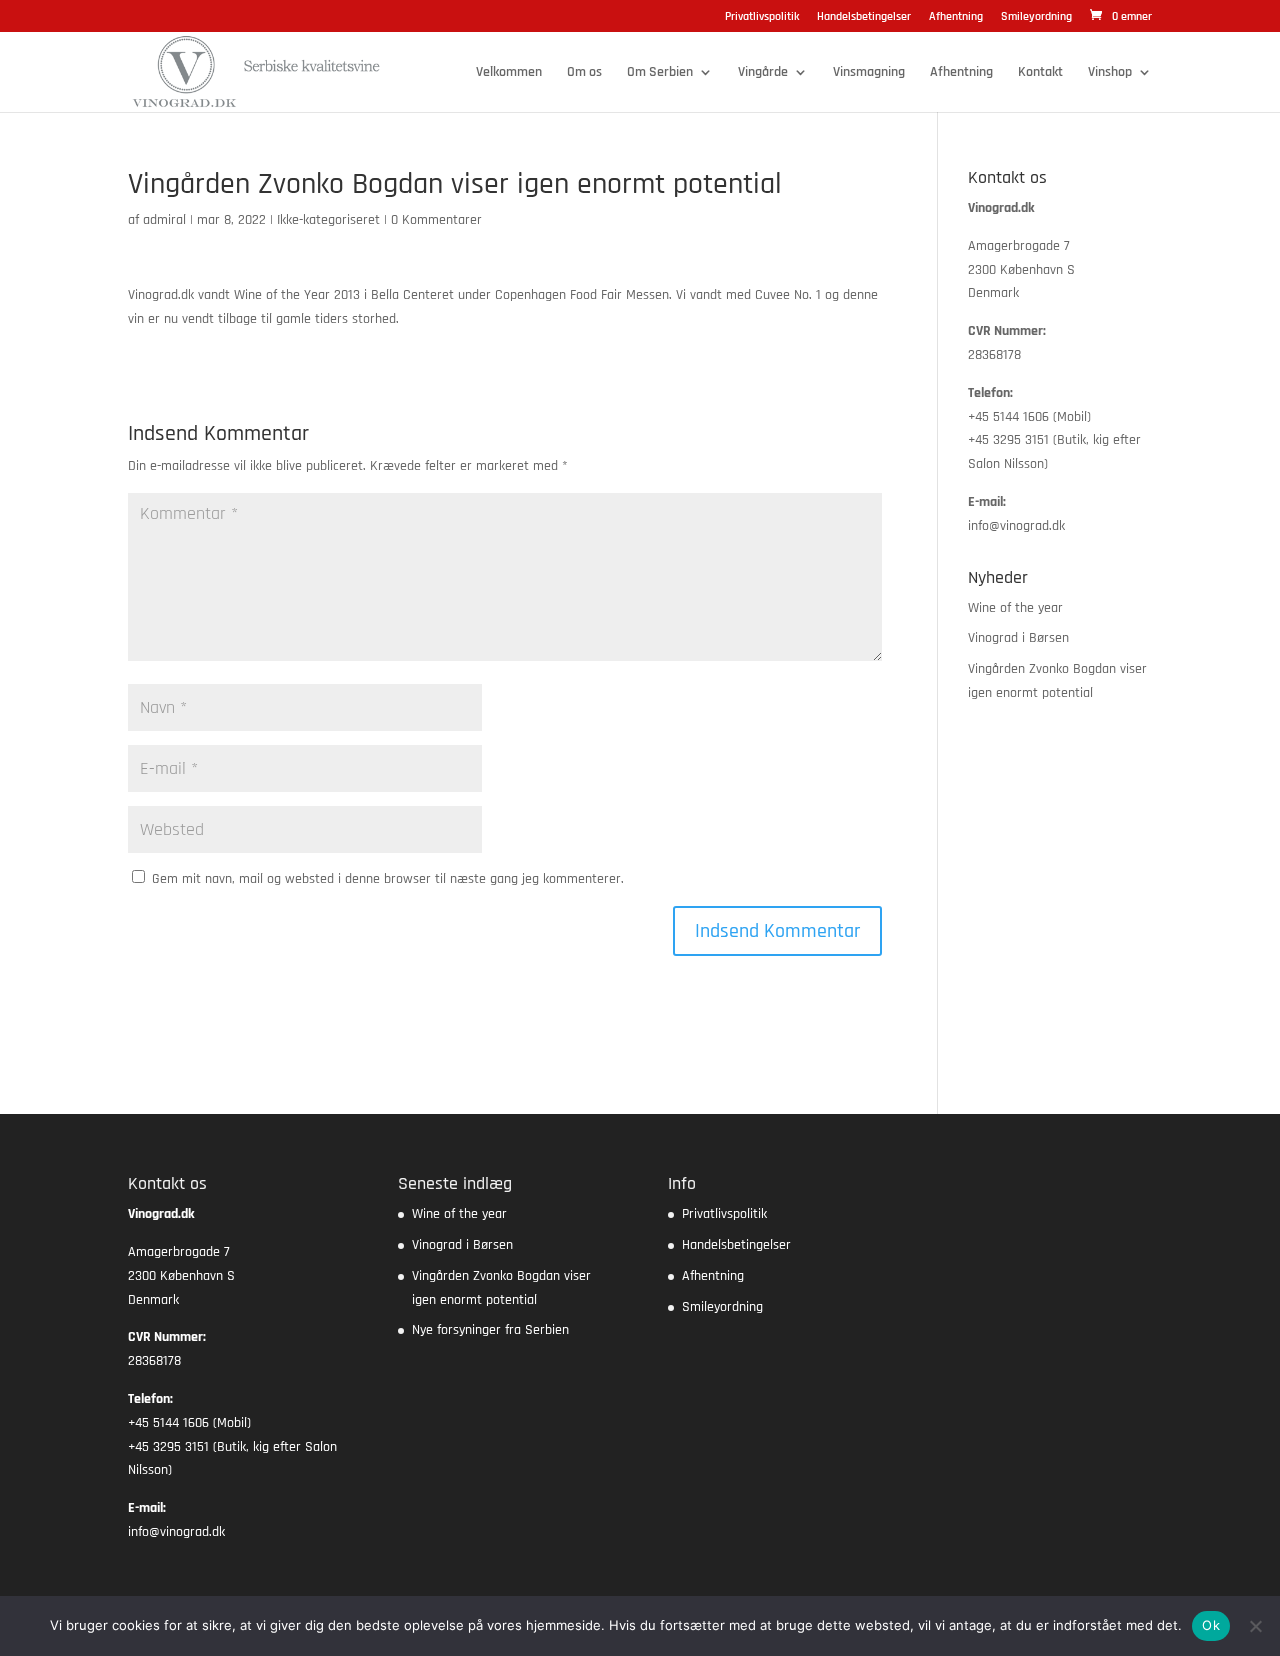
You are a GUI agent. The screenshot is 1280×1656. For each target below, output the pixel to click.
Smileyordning (1036, 17)
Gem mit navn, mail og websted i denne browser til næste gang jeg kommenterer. (388, 879)
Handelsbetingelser (864, 17)
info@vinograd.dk (1016, 526)
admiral (164, 220)
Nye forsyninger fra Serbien (490, 1330)
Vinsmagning (869, 73)
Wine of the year (1015, 608)
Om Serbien (660, 73)
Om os (584, 73)
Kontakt (1040, 73)
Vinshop (1110, 73)
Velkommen (509, 73)
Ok (1211, 1625)
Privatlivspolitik (762, 17)
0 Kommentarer (436, 220)
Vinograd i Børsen (1018, 638)
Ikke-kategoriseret (328, 220)
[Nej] (1255, 1626)
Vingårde (763, 73)
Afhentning (956, 17)
